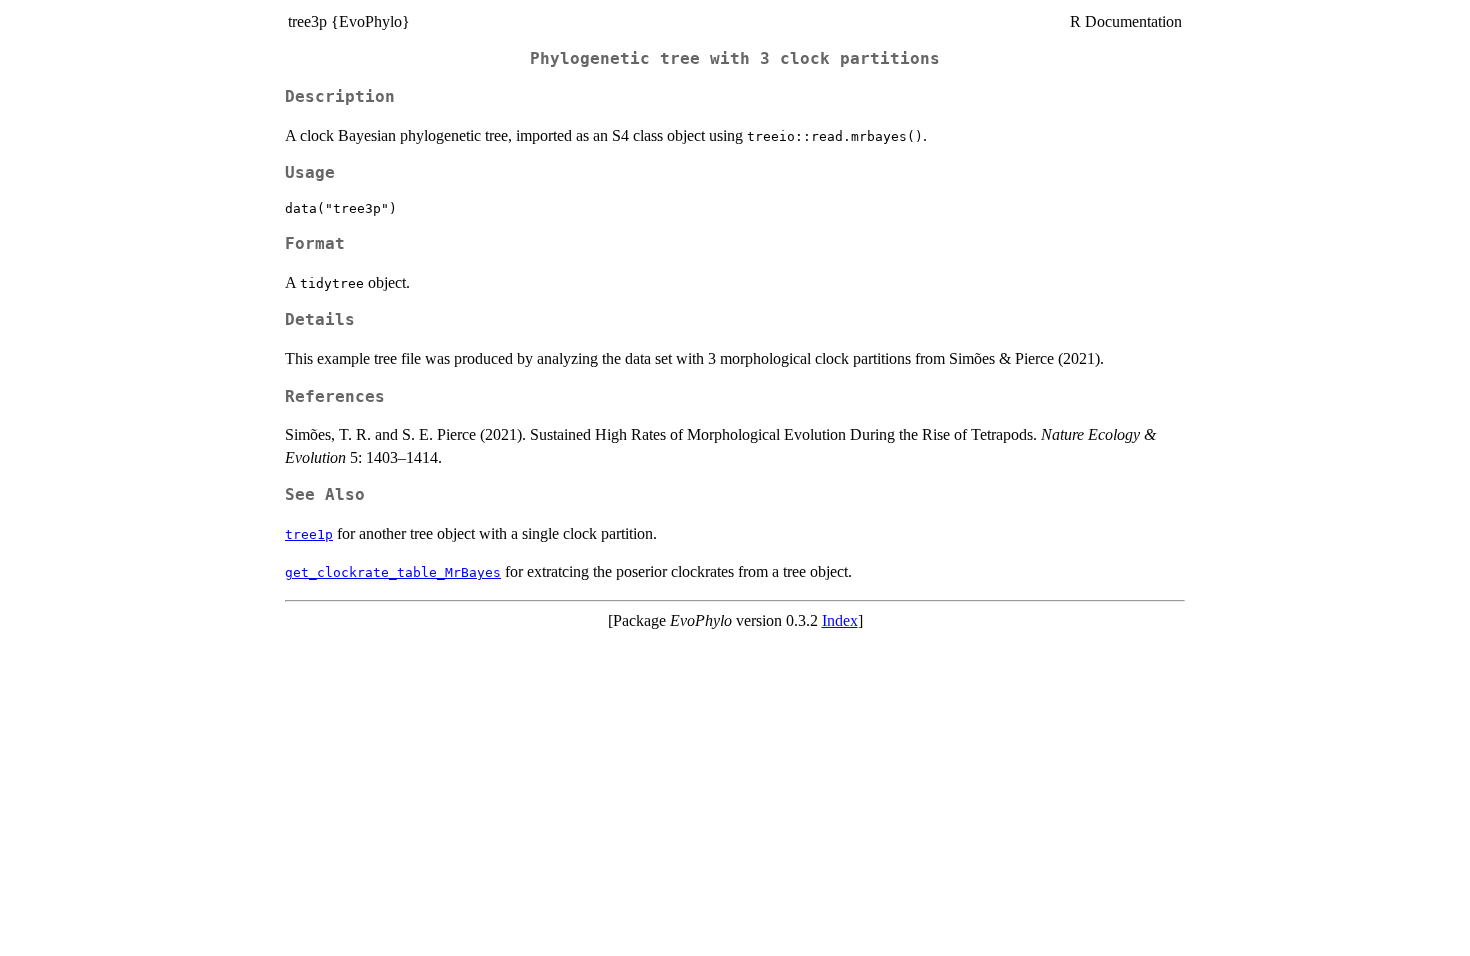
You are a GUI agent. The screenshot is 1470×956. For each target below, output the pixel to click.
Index (840, 620)
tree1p (309, 534)
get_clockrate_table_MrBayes (393, 572)
